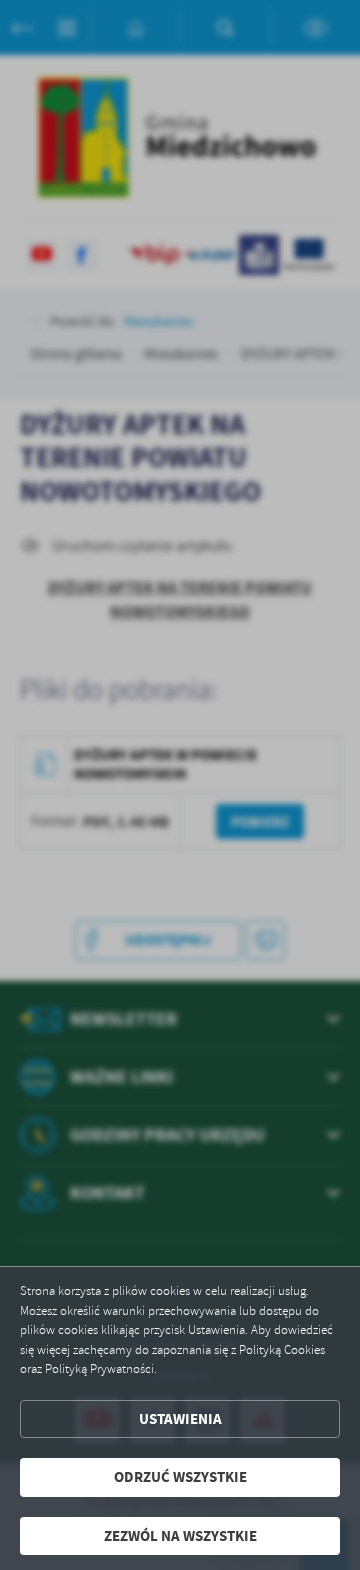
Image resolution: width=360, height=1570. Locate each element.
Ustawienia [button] (180, 1419)
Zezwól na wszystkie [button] (180, 1536)
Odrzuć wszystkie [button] (180, 1477)
